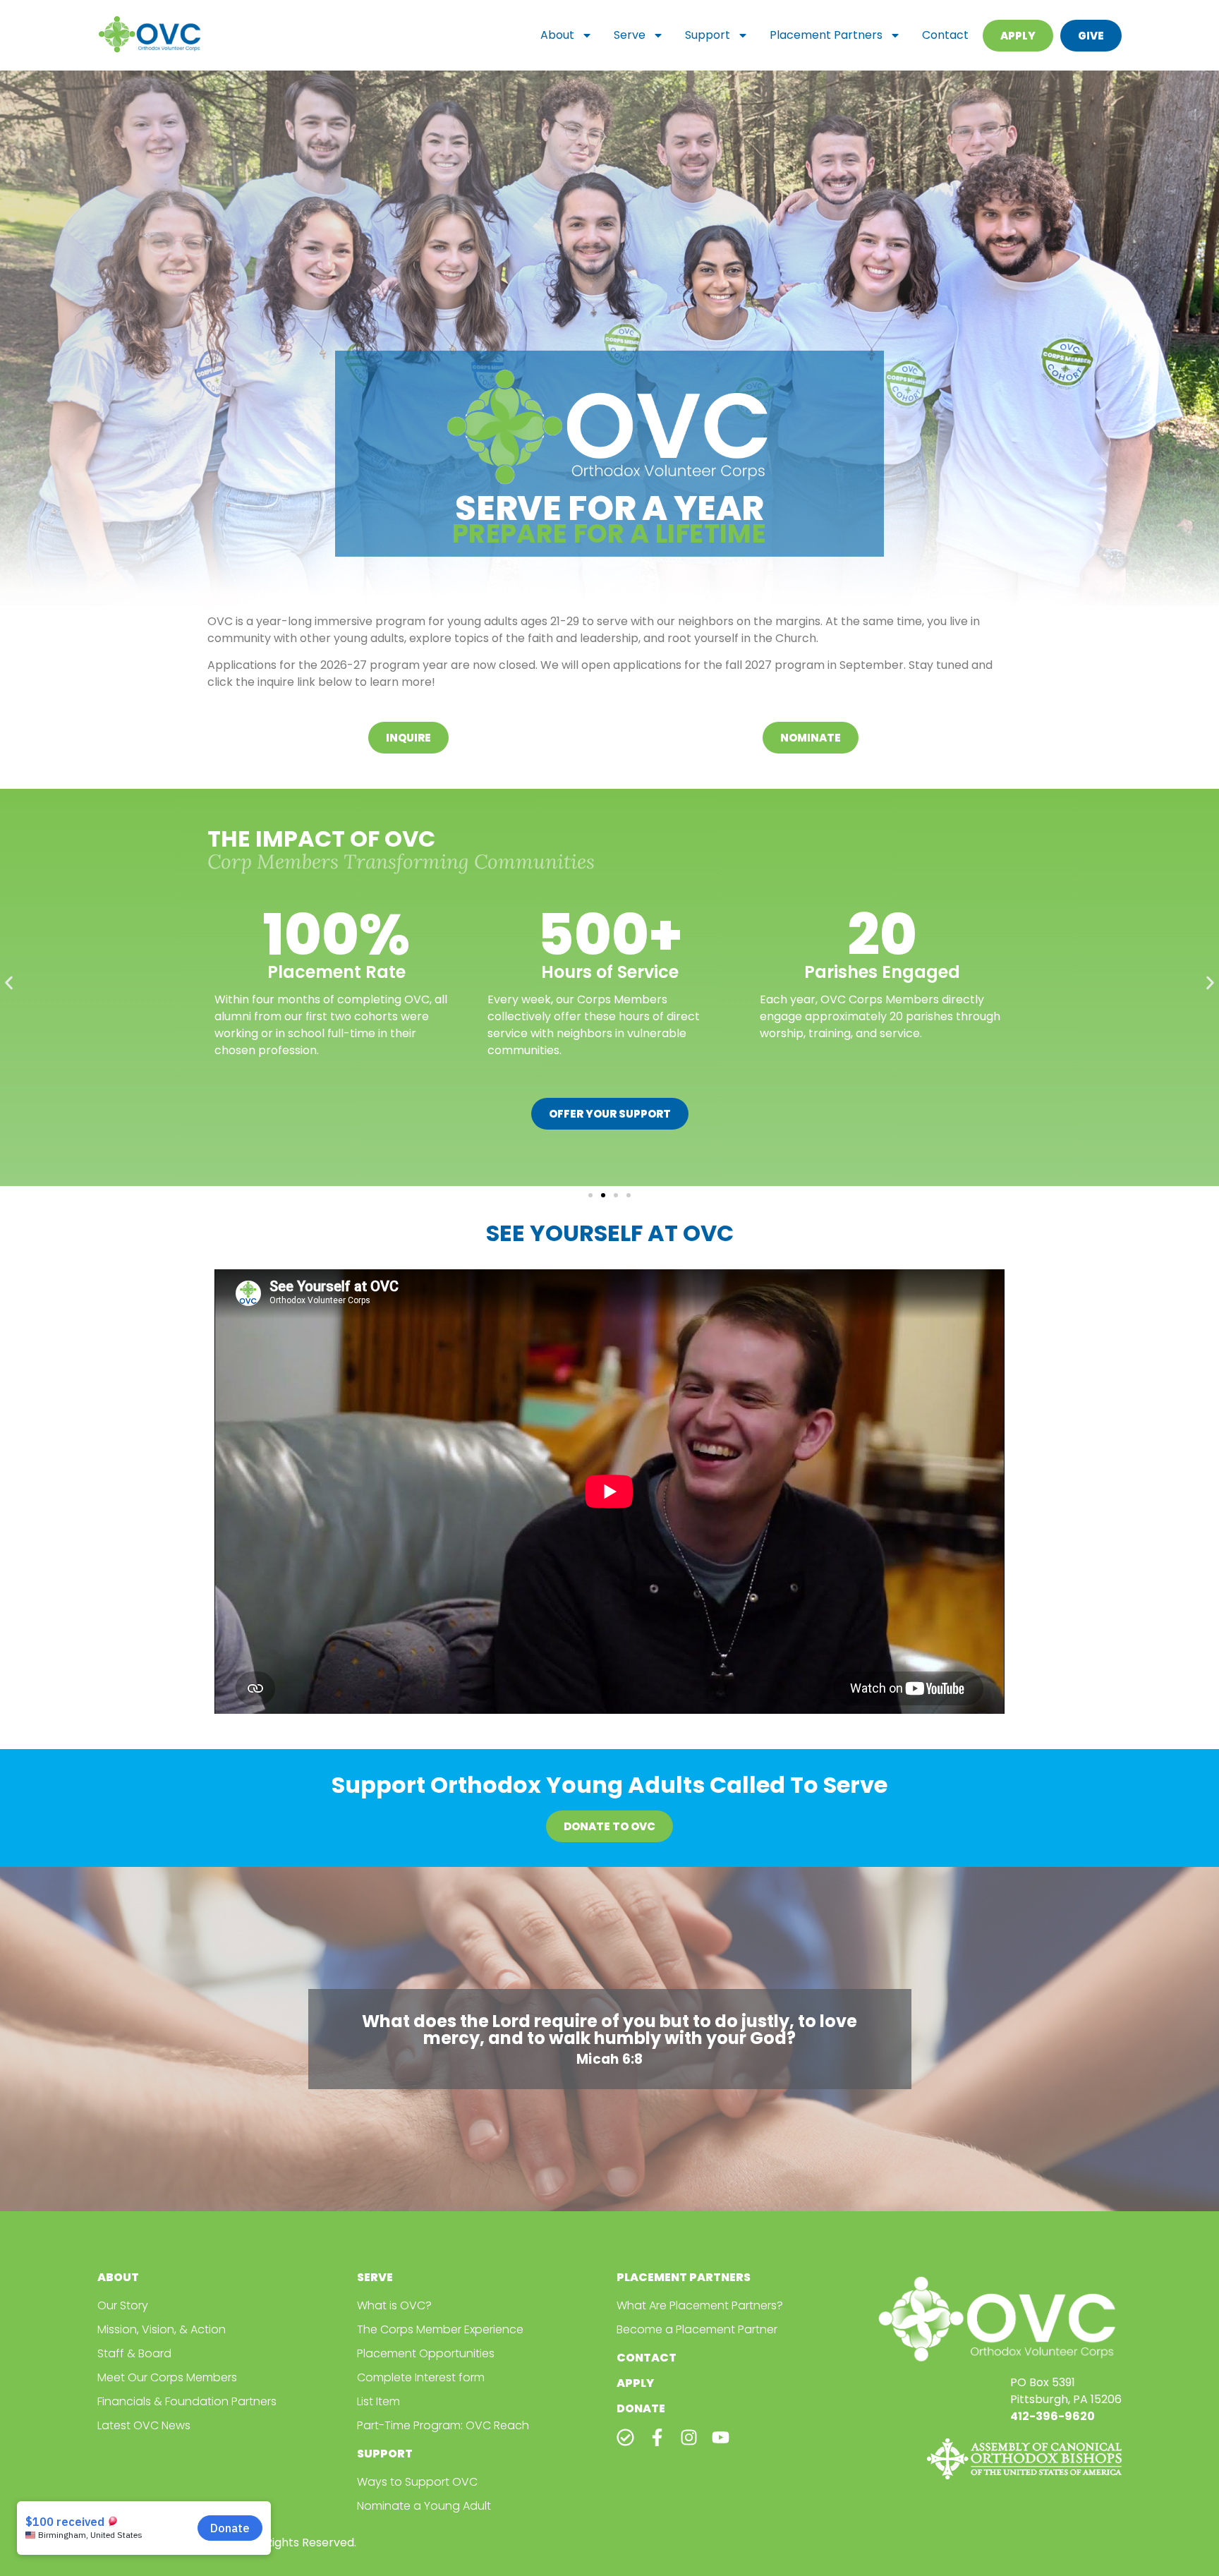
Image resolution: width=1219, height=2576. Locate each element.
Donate (641, 2408)
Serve (630, 35)
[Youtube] (721, 2437)
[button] (9, 982)
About (557, 35)
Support (708, 35)
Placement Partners (826, 35)
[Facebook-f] (657, 2437)
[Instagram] (689, 2437)
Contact (945, 35)
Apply (635, 2383)
